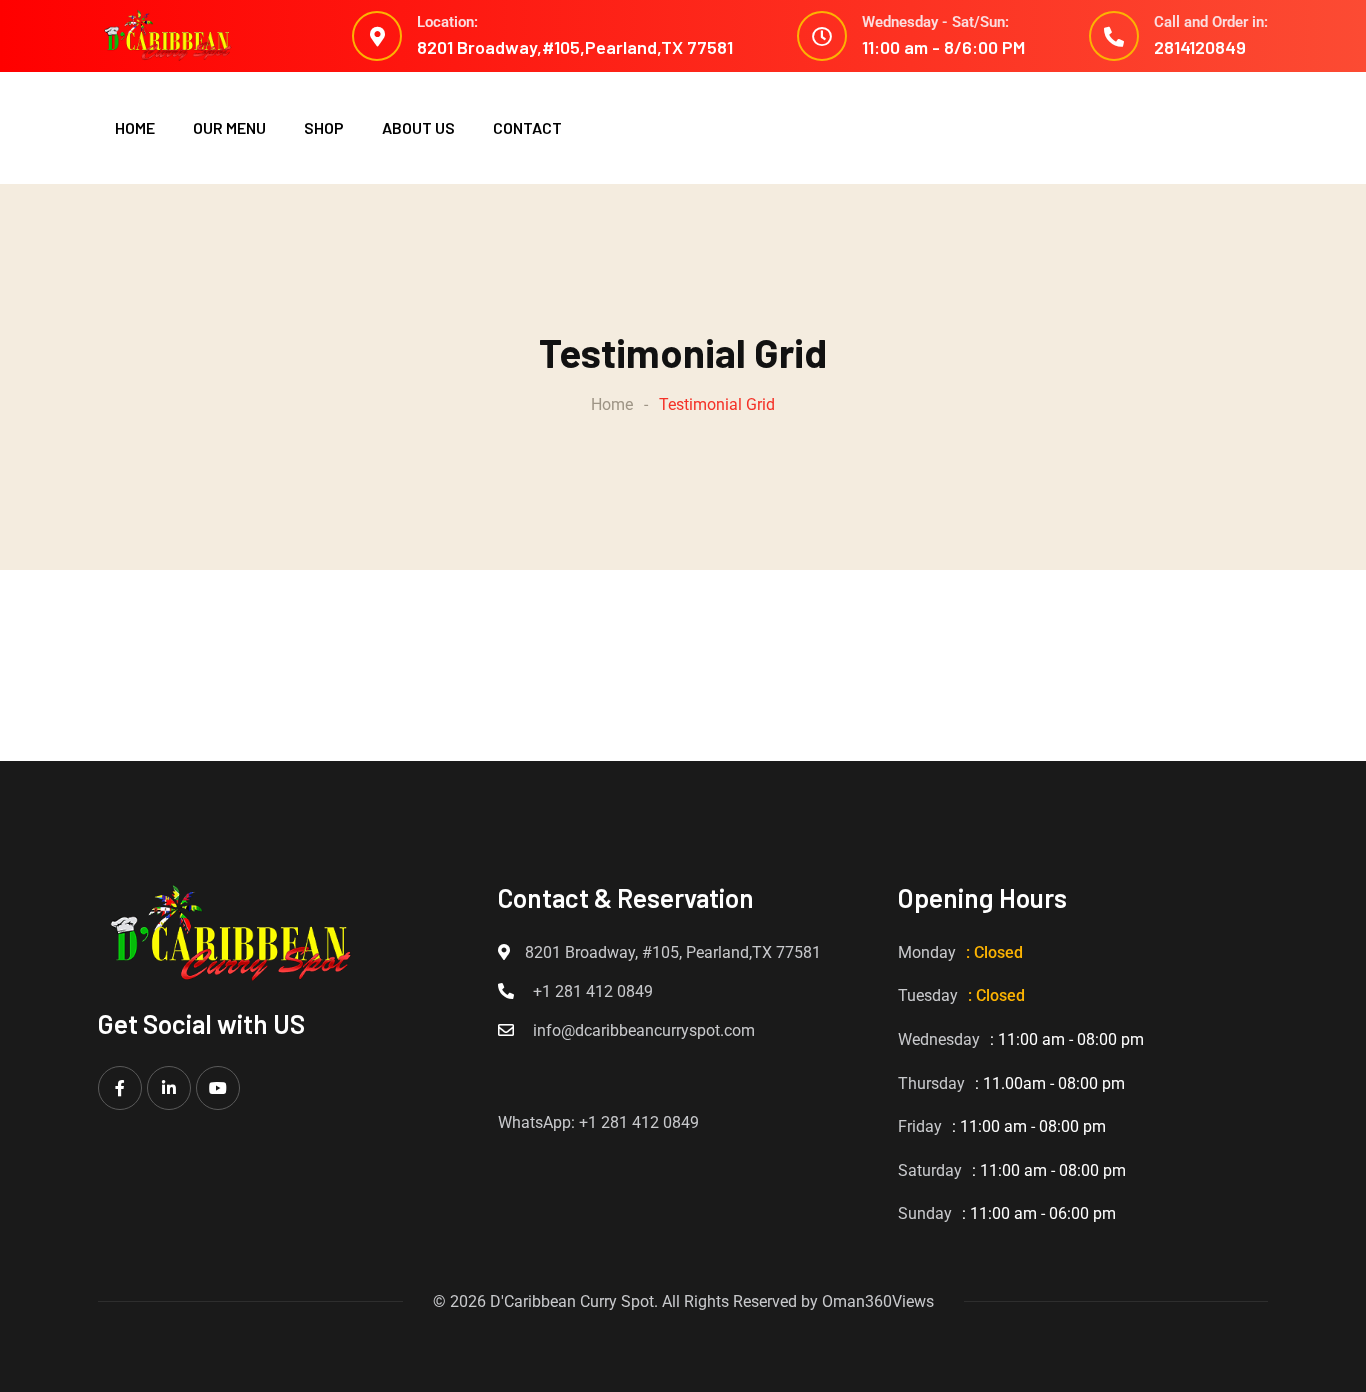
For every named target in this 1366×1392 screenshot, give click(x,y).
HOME (135, 127)
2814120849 (1200, 47)
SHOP (324, 127)
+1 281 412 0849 (593, 991)
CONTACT (527, 127)
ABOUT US (418, 127)
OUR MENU (229, 127)
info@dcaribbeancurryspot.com (644, 1030)
